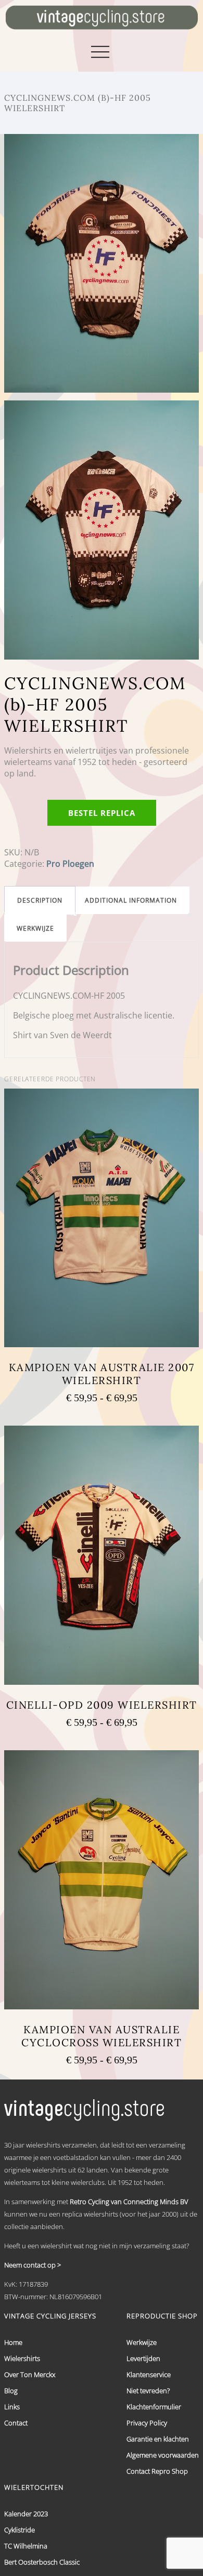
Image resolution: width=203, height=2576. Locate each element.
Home (13, 2342)
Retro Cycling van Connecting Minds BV (129, 2202)
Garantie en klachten (158, 2439)
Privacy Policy (147, 2423)
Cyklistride (20, 2530)
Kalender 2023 (26, 2514)
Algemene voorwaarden (163, 2455)
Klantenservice (149, 2374)
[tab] (40, 900)
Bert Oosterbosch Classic (42, 2562)
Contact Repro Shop (157, 2471)
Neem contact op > (33, 2265)
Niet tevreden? (148, 2391)
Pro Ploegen (70, 864)
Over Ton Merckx (30, 2374)
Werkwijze (35, 928)
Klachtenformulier (154, 2407)
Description (40, 900)
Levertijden (143, 2358)
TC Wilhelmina (26, 2546)
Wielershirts (22, 2358)
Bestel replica (102, 813)
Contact (16, 2423)
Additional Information (131, 900)
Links (12, 2407)
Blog (11, 2391)
